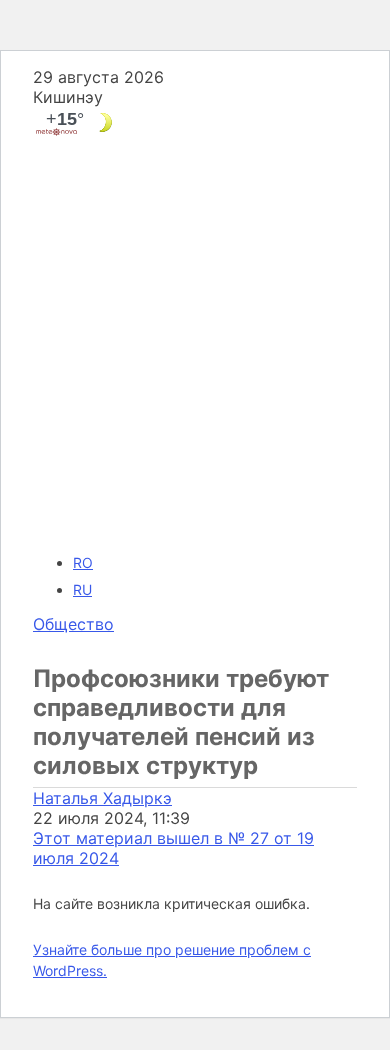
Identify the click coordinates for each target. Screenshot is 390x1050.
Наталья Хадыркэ (102, 798)
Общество (73, 624)
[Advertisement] (195, 343)
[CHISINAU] (195, 122)
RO (83, 562)
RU (82, 589)
